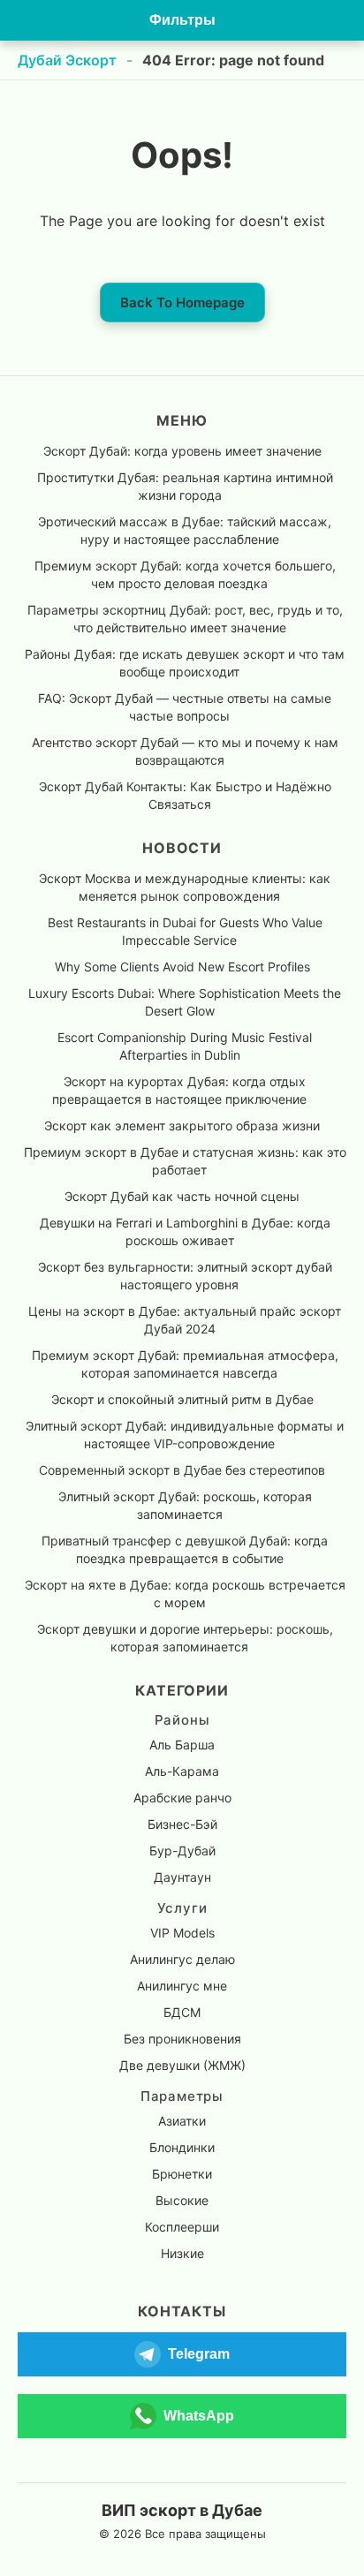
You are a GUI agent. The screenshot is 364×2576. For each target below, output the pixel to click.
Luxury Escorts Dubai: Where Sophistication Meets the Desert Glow (185, 1002)
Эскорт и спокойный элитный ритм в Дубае (182, 1399)
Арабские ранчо (182, 1798)
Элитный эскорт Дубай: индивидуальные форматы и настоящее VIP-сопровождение (185, 1435)
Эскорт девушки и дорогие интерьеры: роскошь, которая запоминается (185, 1638)
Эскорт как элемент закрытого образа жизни (182, 1126)
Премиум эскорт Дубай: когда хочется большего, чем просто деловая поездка (185, 574)
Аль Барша (182, 1745)
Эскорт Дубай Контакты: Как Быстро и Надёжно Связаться (185, 795)
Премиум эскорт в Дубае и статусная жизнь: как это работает (185, 1161)
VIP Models (182, 1933)
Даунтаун (182, 1877)
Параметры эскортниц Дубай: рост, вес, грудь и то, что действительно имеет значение (185, 619)
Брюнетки (182, 2174)
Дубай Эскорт (67, 60)
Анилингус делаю (182, 1959)
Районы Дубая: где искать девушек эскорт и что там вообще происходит (185, 663)
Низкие (182, 2253)
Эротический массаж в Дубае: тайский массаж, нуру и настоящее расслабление (185, 530)
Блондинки (182, 2147)
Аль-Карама (182, 1771)
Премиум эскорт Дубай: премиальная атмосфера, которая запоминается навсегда (185, 1364)
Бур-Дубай (182, 1851)
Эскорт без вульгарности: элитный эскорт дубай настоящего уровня (185, 1276)
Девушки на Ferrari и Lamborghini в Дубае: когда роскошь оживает (185, 1231)
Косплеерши (182, 2227)
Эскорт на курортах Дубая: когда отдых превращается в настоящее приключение (179, 1090)
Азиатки (182, 2121)
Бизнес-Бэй (182, 1824)
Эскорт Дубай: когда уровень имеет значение (182, 451)
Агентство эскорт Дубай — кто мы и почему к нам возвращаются (185, 751)
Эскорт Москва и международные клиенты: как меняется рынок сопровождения (185, 887)
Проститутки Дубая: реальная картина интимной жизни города (185, 486)
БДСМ (182, 2012)
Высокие (182, 2200)
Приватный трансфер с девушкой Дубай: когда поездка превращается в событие (185, 1549)
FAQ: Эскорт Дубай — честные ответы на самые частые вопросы (185, 707)
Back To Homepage (182, 302)
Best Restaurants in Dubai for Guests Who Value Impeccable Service (185, 931)
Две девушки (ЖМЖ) (182, 2065)
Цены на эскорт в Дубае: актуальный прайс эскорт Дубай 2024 (185, 1320)
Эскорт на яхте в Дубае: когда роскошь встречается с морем (185, 1594)
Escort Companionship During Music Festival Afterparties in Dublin (185, 1046)
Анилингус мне (182, 1986)
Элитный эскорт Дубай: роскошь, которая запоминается (185, 1505)
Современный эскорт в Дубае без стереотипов (182, 1470)
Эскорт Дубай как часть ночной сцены (182, 1196)
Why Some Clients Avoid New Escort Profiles (182, 967)
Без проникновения (182, 2039)
